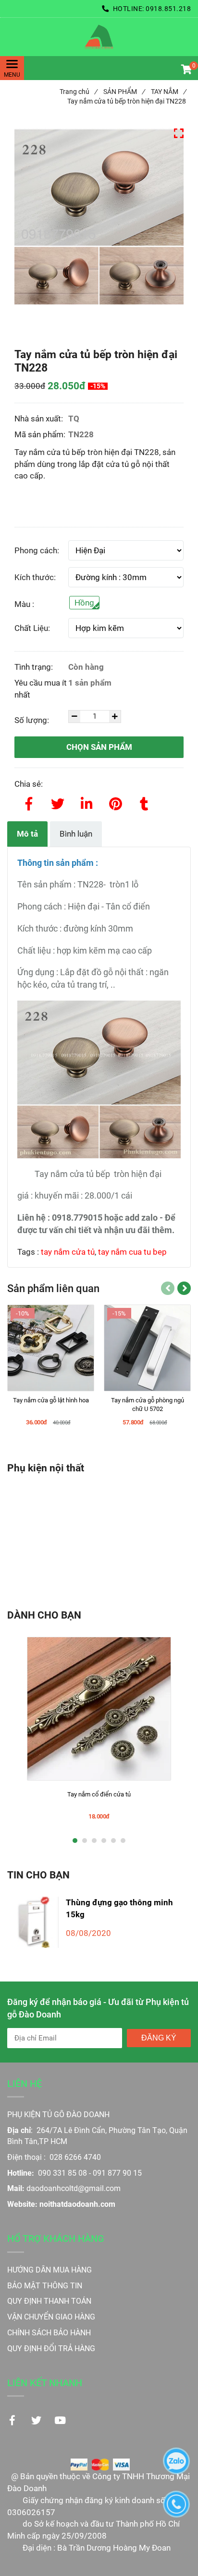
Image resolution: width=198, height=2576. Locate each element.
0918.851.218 (168, 9)
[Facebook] (29, 802)
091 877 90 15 (117, 2173)
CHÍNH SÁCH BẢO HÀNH (50, 2333)
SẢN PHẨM (124, 92)
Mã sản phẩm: (41, 434)
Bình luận (76, 834)
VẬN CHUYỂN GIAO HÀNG (51, 2317)
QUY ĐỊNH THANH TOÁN (49, 2301)
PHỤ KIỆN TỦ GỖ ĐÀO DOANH (58, 2115)
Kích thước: (35, 577)
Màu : (24, 604)
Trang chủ (78, 92)
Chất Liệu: (32, 628)
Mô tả (27, 834)
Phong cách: (37, 550)
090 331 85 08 (62, 2173)
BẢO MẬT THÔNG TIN (45, 2286)
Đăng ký (159, 2038)
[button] (186, 70)
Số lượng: (33, 720)
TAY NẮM (168, 92)
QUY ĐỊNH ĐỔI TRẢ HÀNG (52, 2349)
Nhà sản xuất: (40, 419)
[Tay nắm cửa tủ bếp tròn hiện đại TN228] (99, 37)
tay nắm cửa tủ (68, 1252)
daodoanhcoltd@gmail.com (74, 2188)
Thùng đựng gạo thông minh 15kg (119, 1908)
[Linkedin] (87, 802)
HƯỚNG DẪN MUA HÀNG (49, 2270)
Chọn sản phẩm (99, 747)
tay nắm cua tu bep (132, 1252)
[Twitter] (58, 802)
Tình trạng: (35, 667)
